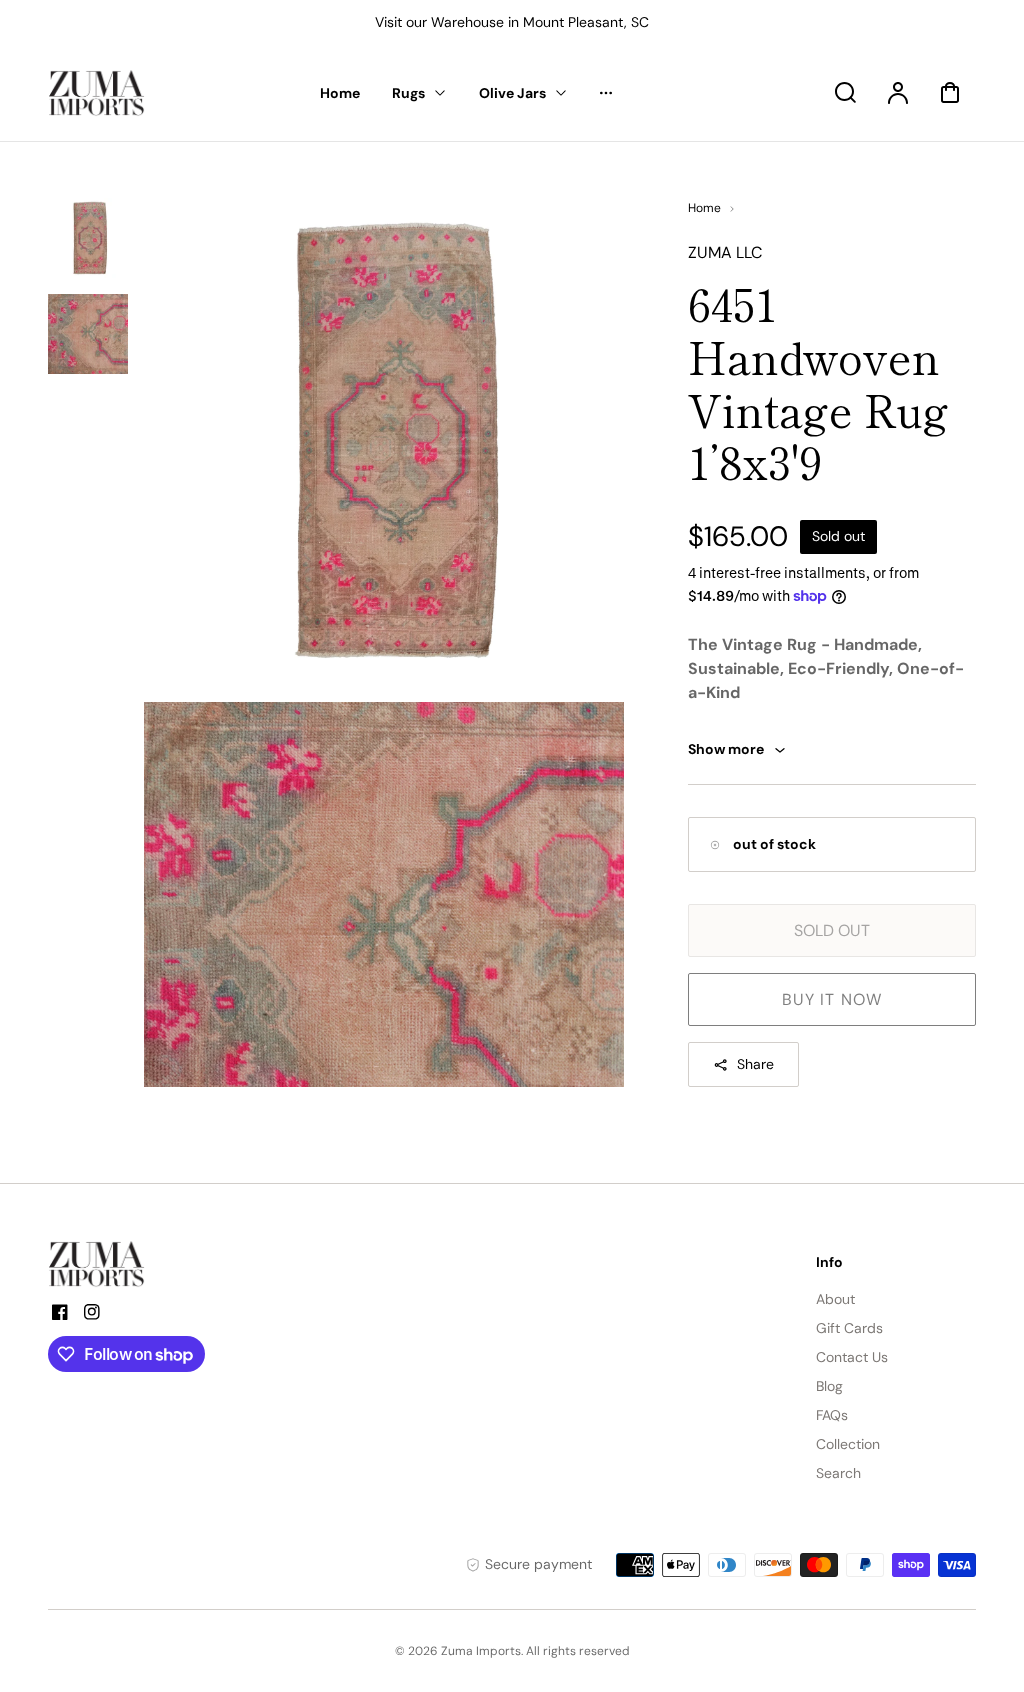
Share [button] (755, 1064)
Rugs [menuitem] (408, 93)
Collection (848, 1444)
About (835, 1299)
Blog (829, 1386)
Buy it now (832, 999)
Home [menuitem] (340, 93)
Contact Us (852, 1357)
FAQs (832, 1415)
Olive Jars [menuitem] (512, 93)
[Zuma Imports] (148, 1264)
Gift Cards (849, 1328)
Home (704, 208)
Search (838, 1473)
